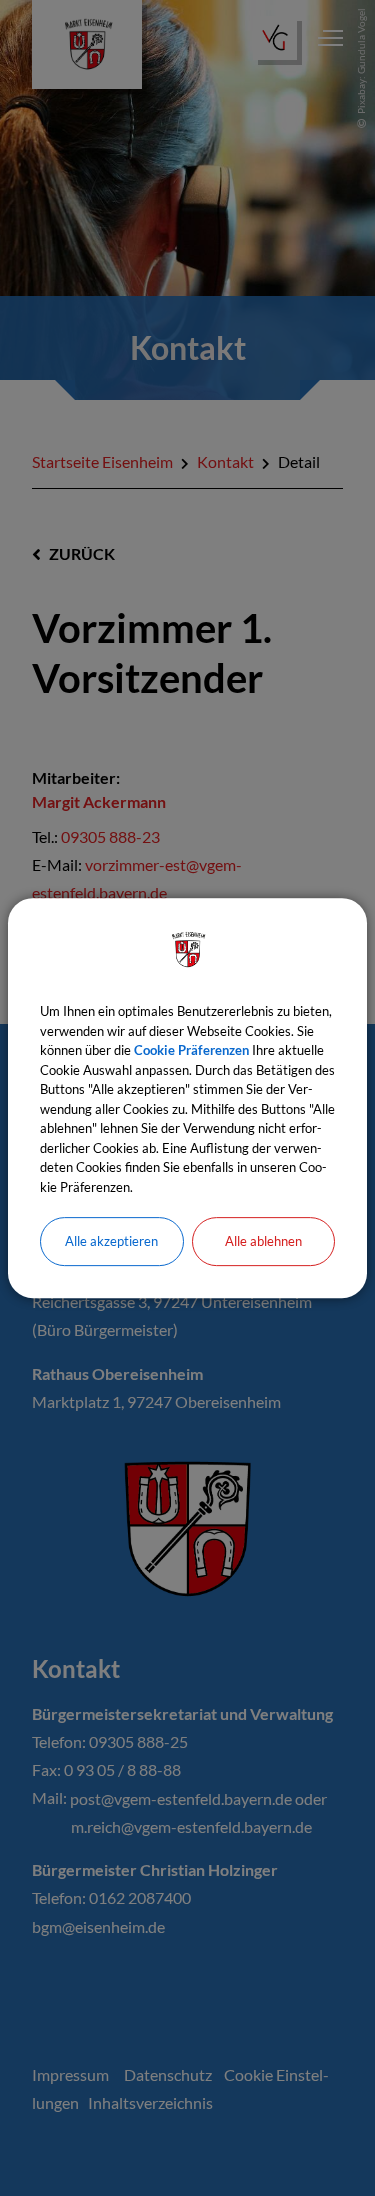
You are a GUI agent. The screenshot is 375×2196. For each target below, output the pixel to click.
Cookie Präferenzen (191, 1050)
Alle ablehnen (263, 1241)
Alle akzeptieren (111, 1241)
